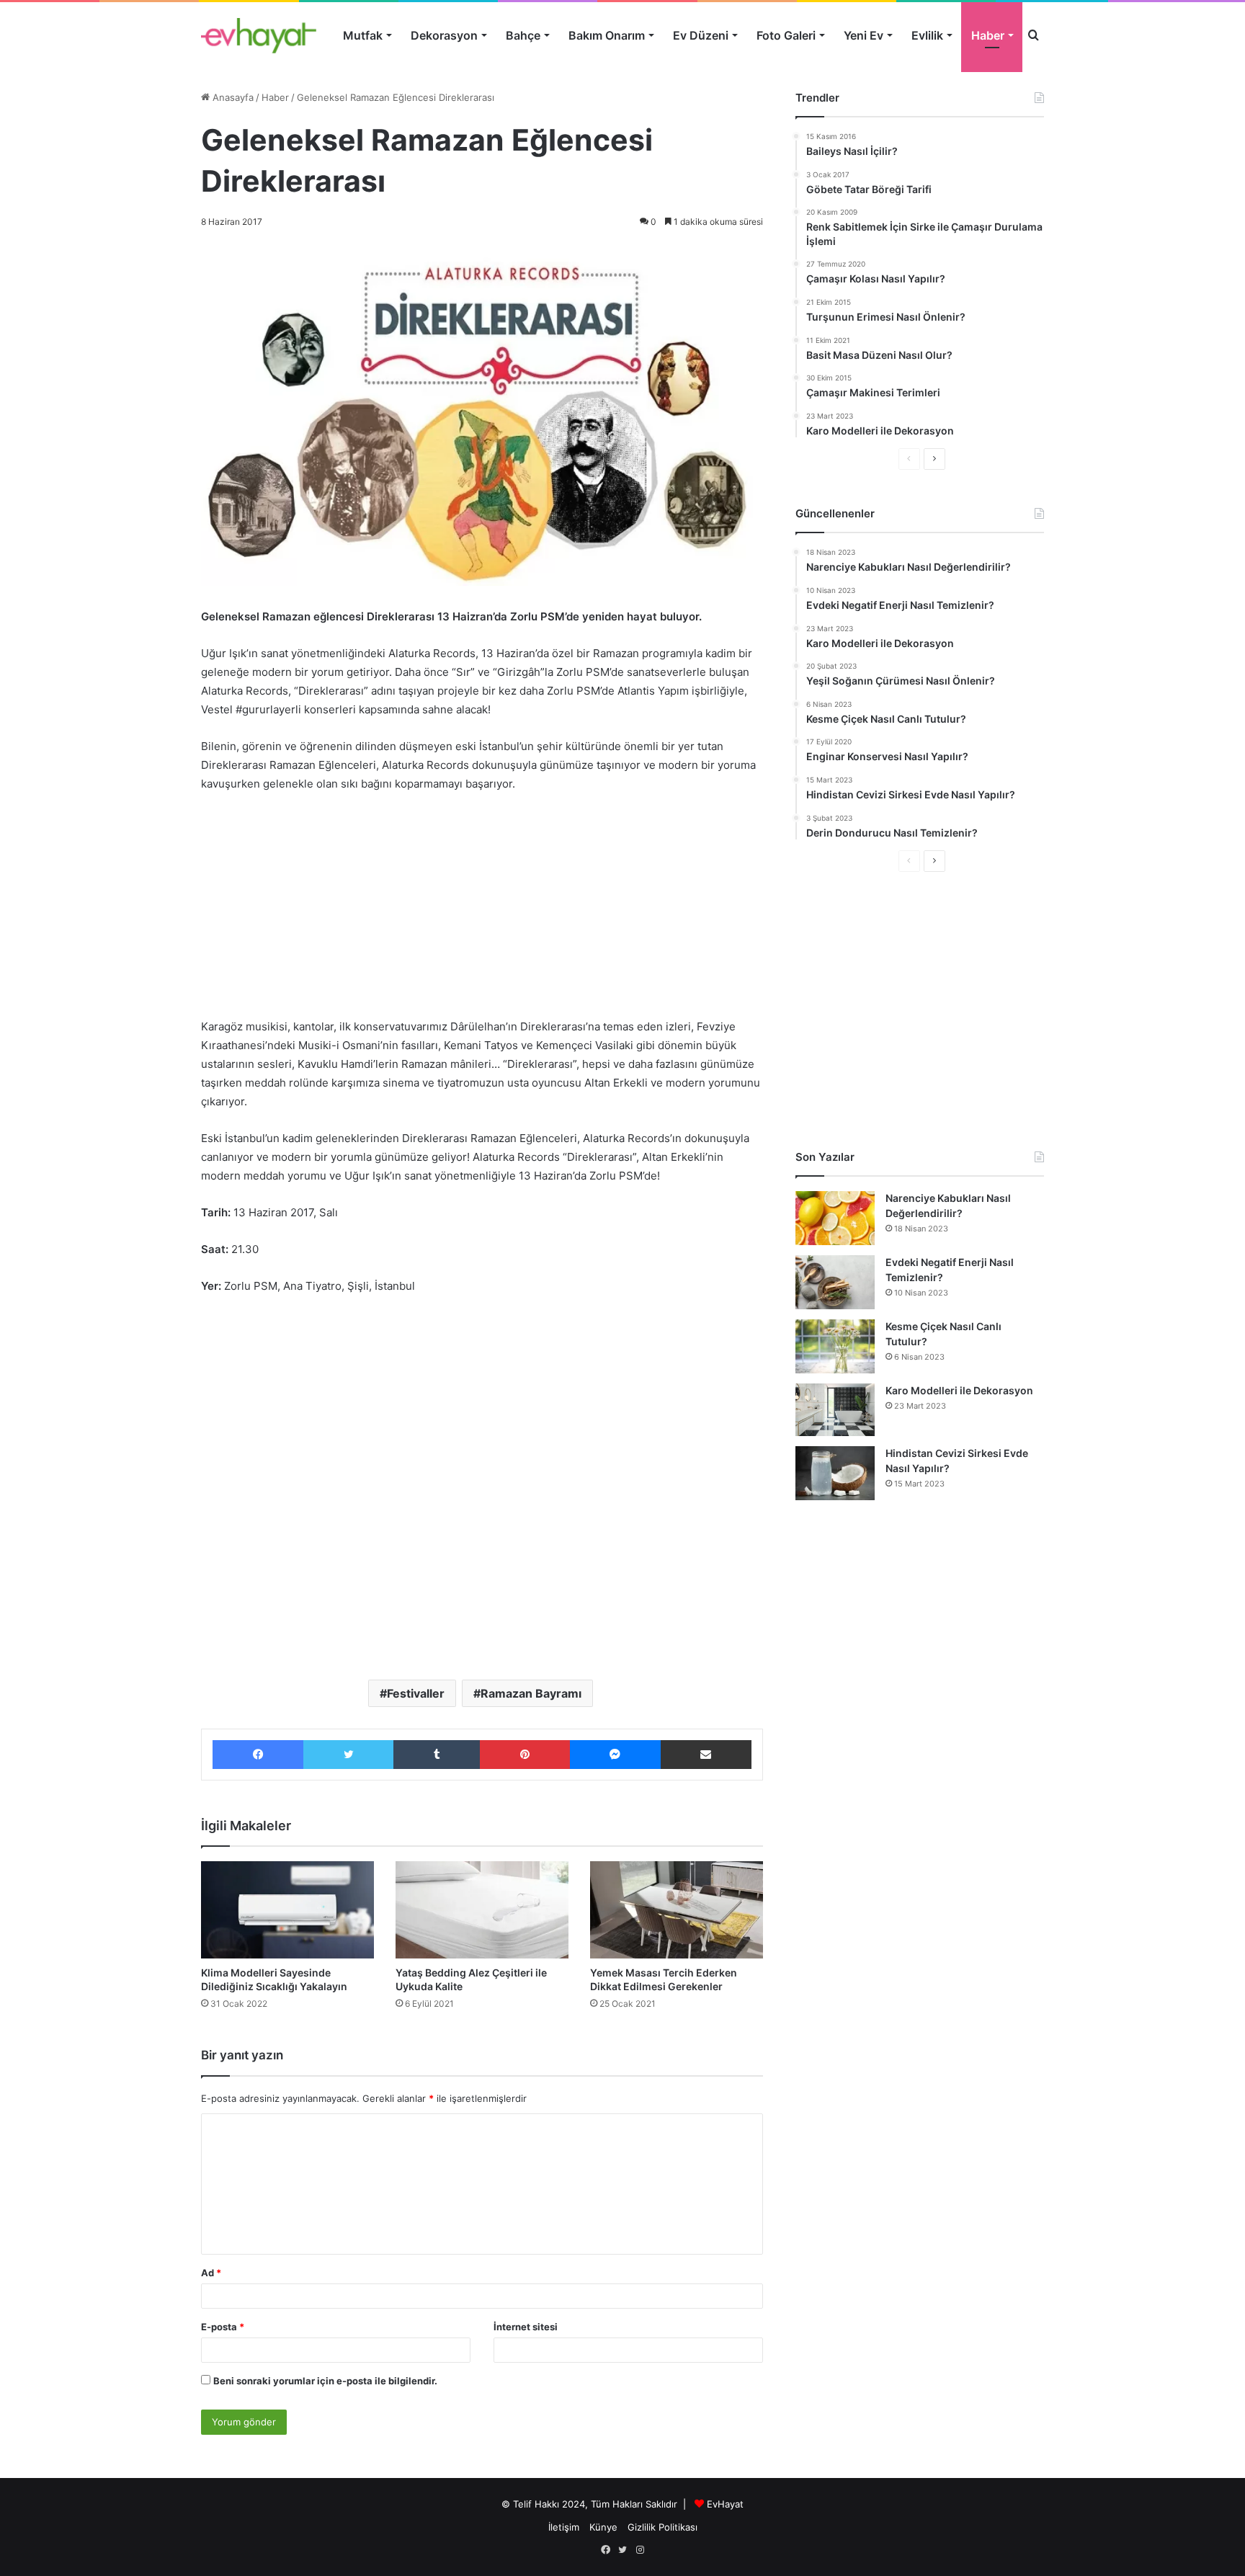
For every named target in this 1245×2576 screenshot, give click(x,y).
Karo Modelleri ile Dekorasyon (959, 1390)
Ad (211, 2273)
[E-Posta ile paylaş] (706, 1755)
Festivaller (416, 1693)
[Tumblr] (437, 1755)
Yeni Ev (864, 35)
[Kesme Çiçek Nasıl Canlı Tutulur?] (835, 1346)
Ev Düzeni (701, 35)
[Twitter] (348, 1755)
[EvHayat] (259, 35)
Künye (603, 2527)
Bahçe (523, 35)
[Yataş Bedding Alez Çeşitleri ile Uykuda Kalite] (482, 1910)
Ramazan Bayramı (531, 1693)
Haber (988, 35)
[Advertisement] (482, 912)
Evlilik (927, 35)
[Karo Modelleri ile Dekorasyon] (835, 1410)
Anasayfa (232, 97)
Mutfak (363, 35)
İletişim (564, 2527)
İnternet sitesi (526, 2327)
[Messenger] (615, 1755)
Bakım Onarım (607, 35)
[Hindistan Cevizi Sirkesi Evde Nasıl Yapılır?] (835, 1473)
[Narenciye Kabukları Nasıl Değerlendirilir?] (835, 1218)
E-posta (223, 2327)
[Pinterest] (525, 1755)
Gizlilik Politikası (662, 2527)
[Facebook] (258, 1755)
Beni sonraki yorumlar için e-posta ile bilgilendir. (325, 2381)
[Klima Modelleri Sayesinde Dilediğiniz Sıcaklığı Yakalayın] (287, 1910)
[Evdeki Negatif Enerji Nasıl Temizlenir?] (835, 1282)
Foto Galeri (786, 35)
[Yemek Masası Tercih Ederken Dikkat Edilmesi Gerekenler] (677, 1910)
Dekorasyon (444, 35)
